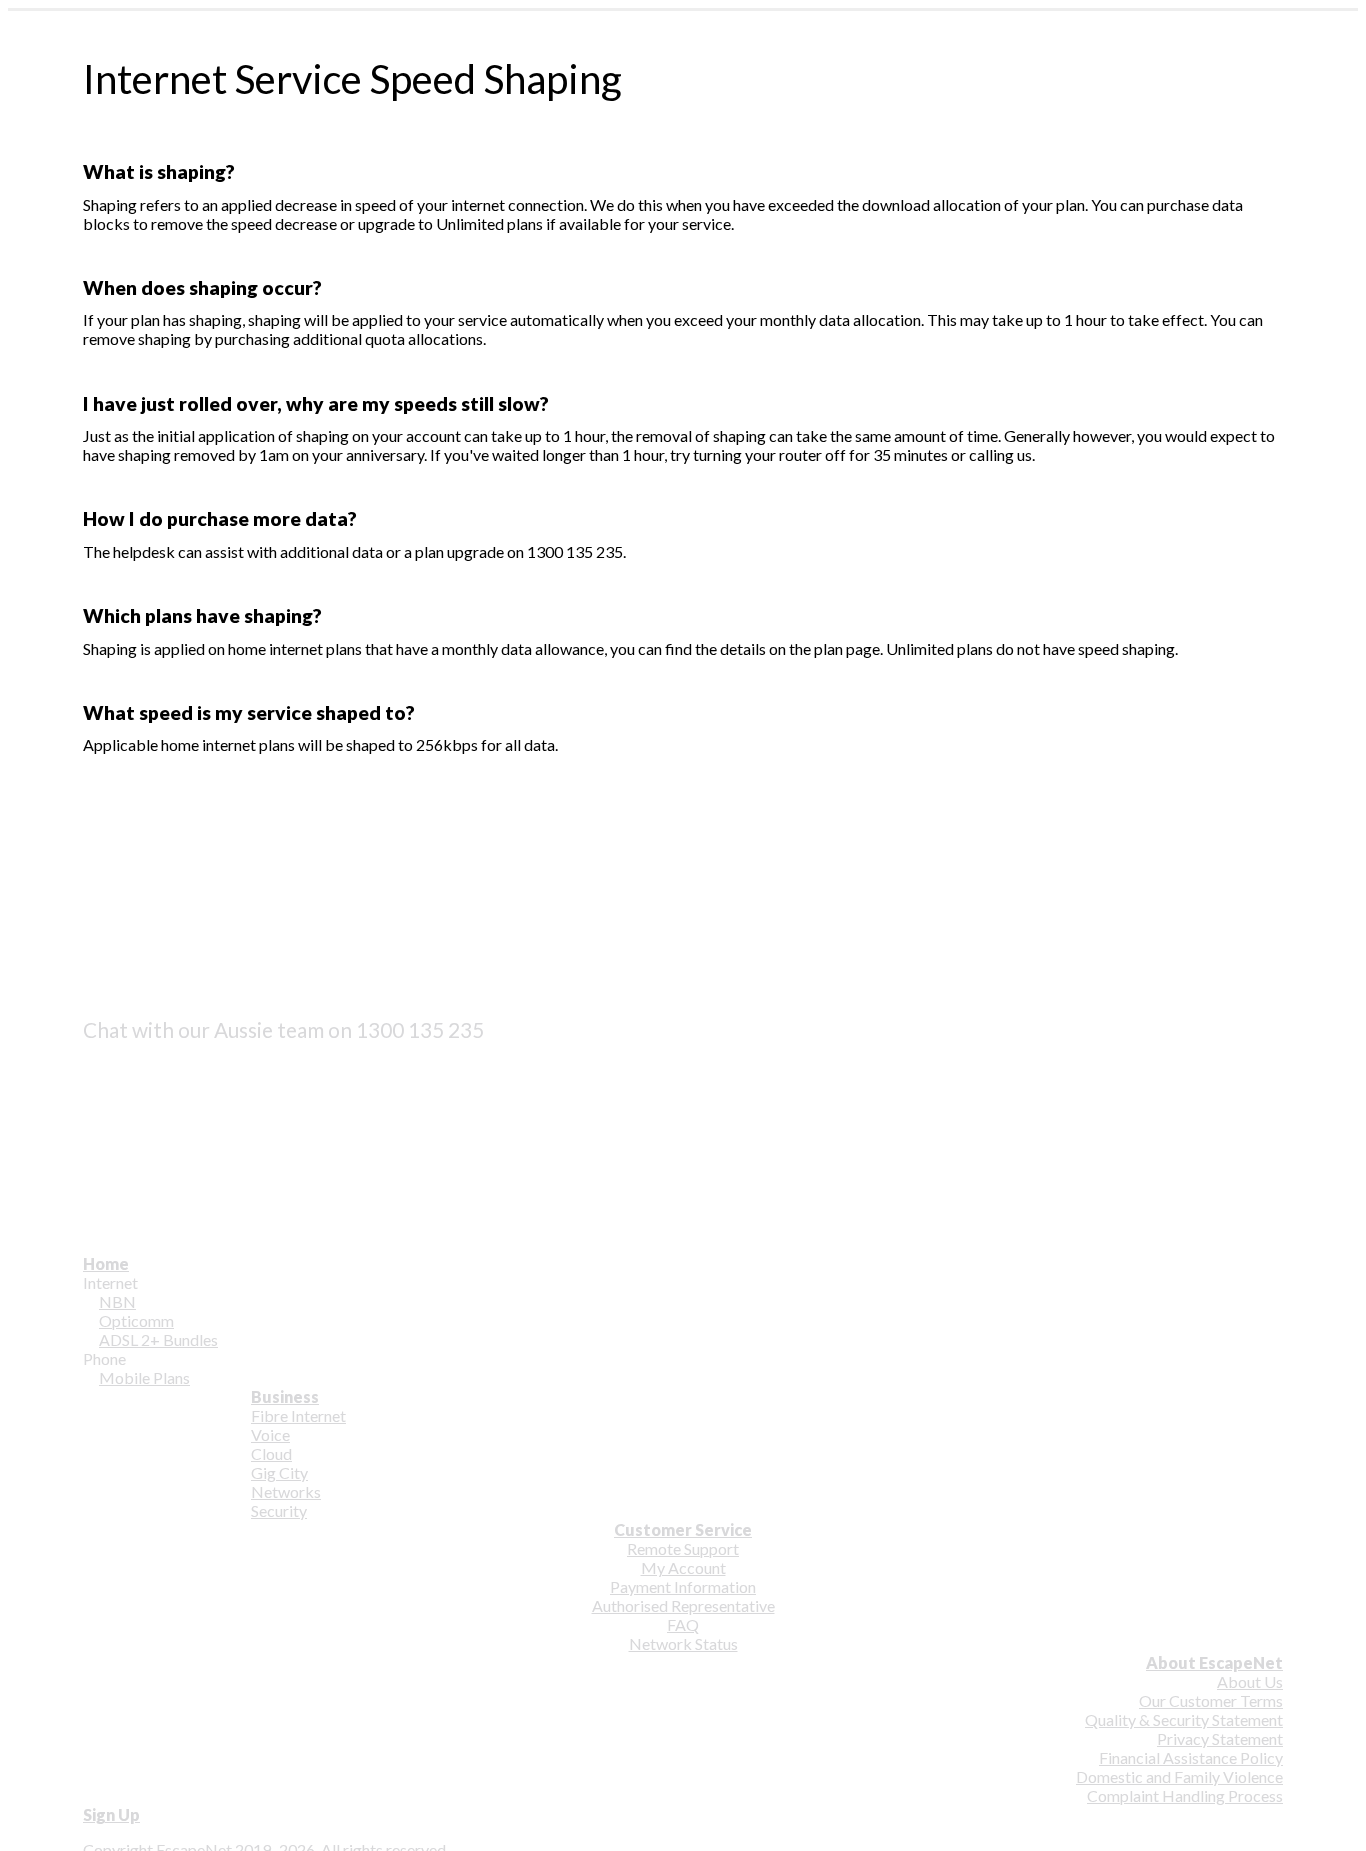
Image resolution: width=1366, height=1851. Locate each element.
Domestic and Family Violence (1179, 1776)
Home (106, 1263)
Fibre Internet (298, 1415)
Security (279, 1510)
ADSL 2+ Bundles (158, 1339)
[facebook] (97, 1061)
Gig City (279, 1472)
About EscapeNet (1214, 1662)
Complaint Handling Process (1185, 1795)
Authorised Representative (683, 1605)
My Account (683, 1567)
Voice (270, 1434)
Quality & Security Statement (1184, 1719)
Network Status (683, 1643)
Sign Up (111, 1814)
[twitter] (97, 1093)
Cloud (271, 1453)
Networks (286, 1491)
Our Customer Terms (1211, 1700)
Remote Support (683, 1548)
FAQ (683, 1624)
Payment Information (683, 1586)
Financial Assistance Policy (1191, 1757)
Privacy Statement (1220, 1738)
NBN (117, 1301)
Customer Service (683, 1529)
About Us (1250, 1681)
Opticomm (136, 1320)
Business (285, 1396)
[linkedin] (97, 1125)
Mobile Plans (144, 1377)
